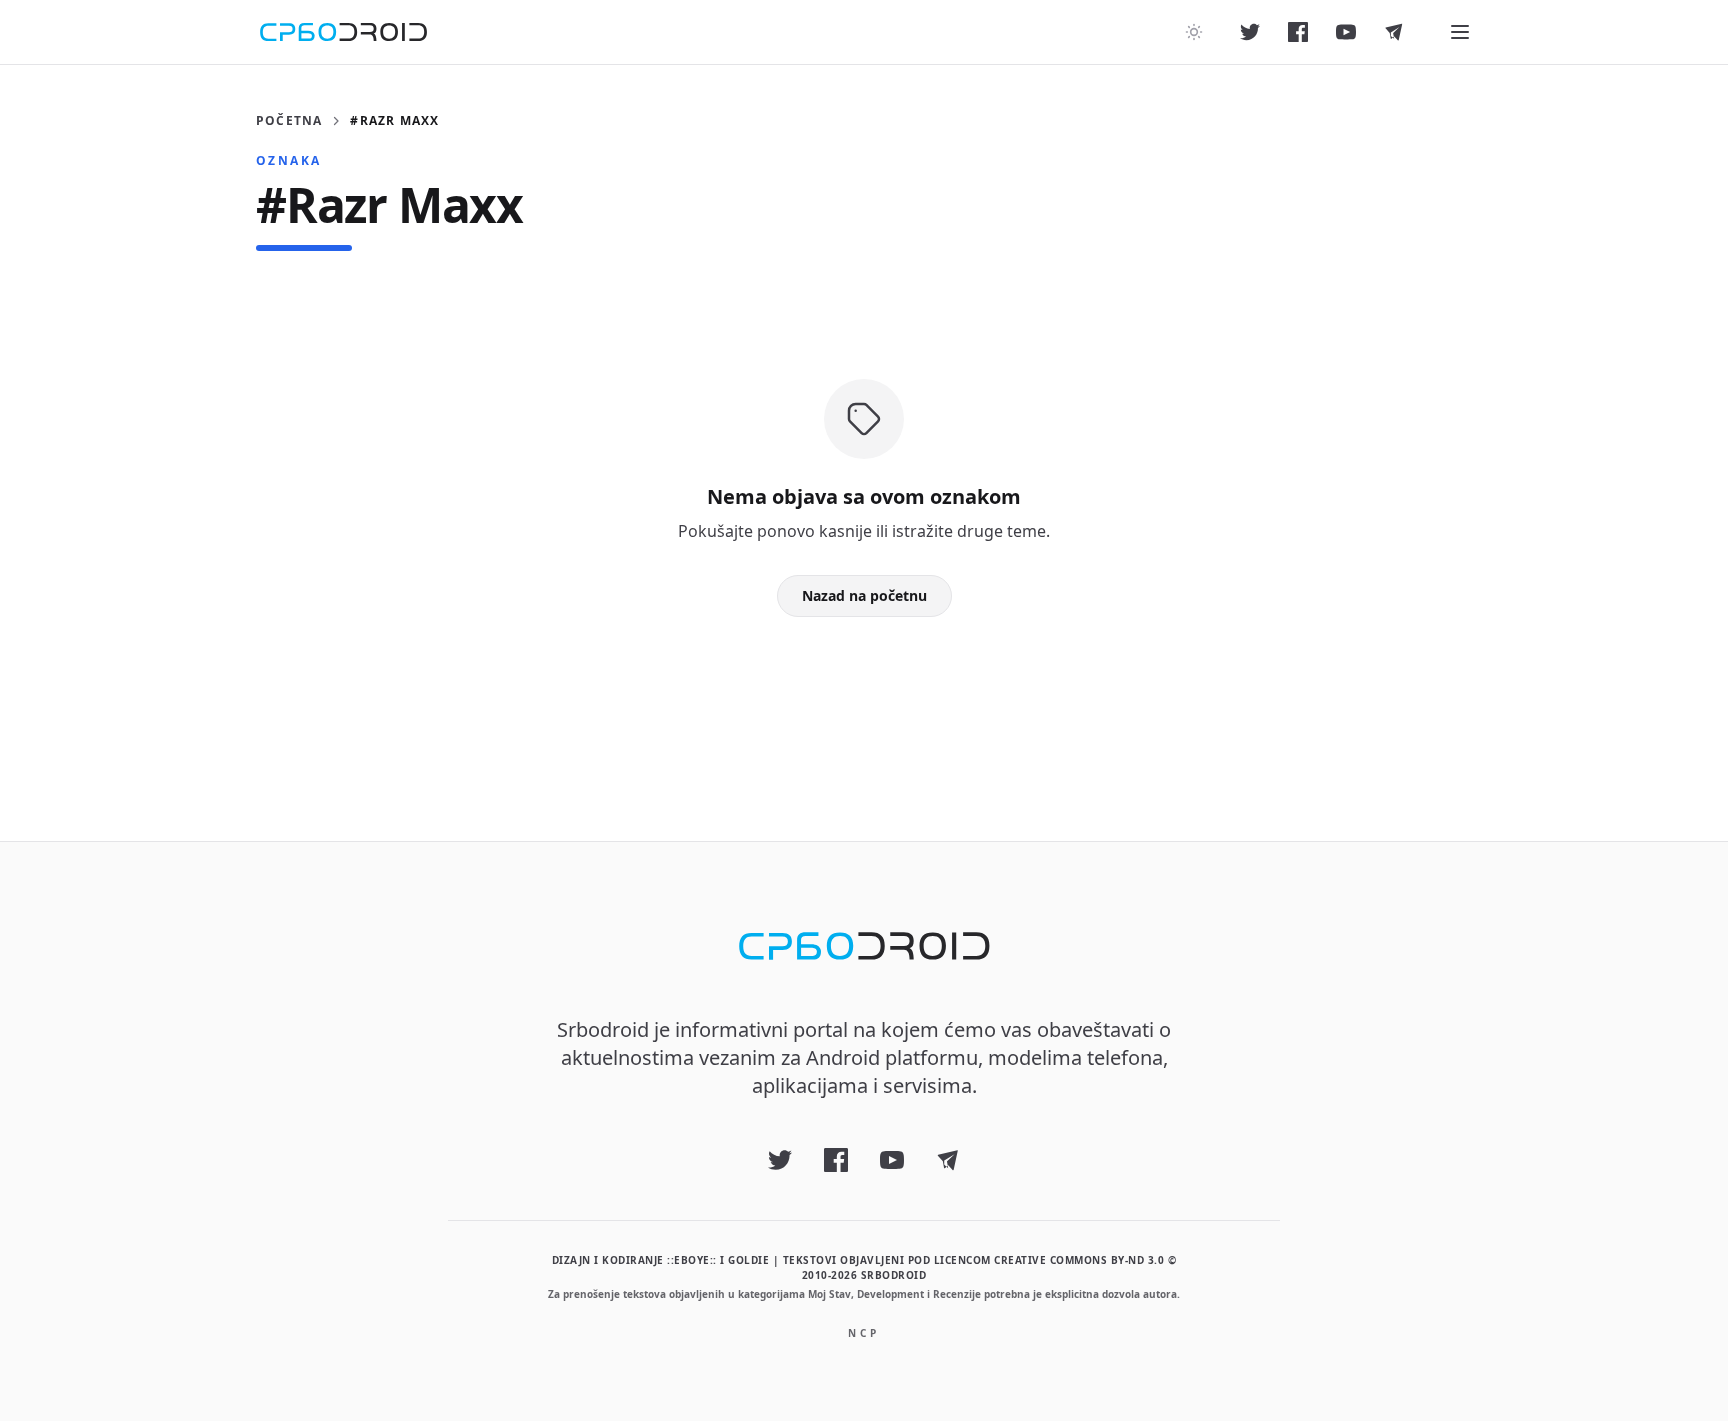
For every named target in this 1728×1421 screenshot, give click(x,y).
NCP (864, 1333)
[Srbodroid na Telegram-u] (1394, 32)
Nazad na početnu (864, 595)
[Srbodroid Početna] (343, 32)
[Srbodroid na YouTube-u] (1346, 32)
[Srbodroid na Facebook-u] (1298, 32)
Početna (289, 121)
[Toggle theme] (1194, 32)
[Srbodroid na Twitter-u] (1250, 32)
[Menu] (1460, 32)
